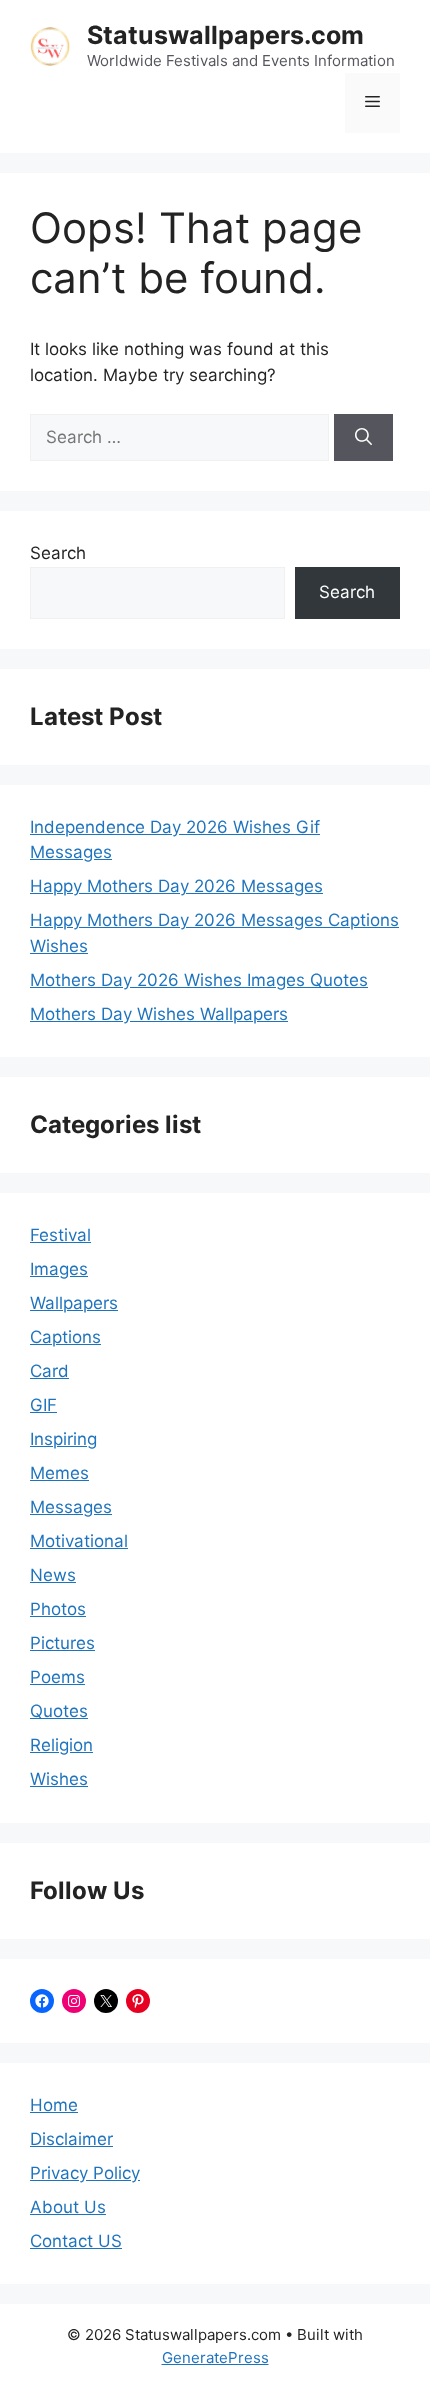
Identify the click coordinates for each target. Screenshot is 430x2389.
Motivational (79, 1541)
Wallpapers (74, 1303)
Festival (60, 1235)
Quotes (59, 1711)
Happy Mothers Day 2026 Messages (176, 886)
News (53, 1575)
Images (59, 1269)
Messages (71, 1507)
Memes (59, 1473)
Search (58, 553)
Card (49, 1371)
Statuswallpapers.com (225, 35)
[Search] (363, 438)
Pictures (62, 1643)
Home (54, 2105)
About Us (68, 2207)
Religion (61, 1745)
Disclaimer (71, 2139)
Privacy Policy (85, 2173)
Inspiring (63, 1439)
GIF (43, 1405)
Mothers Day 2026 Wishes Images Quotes (199, 980)
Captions (65, 1337)
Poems (57, 1677)
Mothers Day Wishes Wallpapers (159, 1014)
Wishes (59, 1779)
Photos (58, 1609)
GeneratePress (215, 2357)
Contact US (76, 2241)
